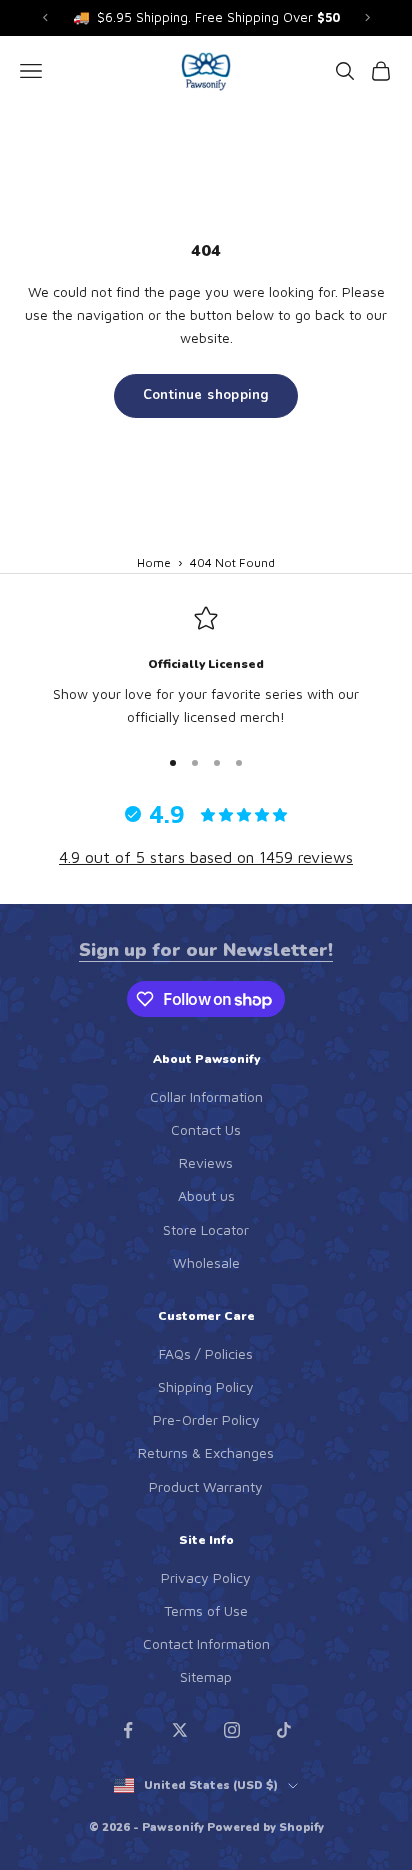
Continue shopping (206, 395)
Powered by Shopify (265, 1827)
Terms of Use (206, 1610)
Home (154, 562)
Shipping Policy (206, 1386)
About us (206, 1195)
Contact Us (206, 1129)
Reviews (206, 1162)
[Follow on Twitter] (180, 1730)
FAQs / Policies (206, 1353)
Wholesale (206, 1262)
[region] (206, 667)
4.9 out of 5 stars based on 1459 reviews (206, 857)
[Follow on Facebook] (128, 1730)
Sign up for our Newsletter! (206, 950)
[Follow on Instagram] (232, 1730)
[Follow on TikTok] (284, 1730)
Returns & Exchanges (206, 1452)
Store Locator (206, 1229)
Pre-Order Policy (206, 1419)
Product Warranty (206, 1486)
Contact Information (206, 1643)
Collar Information (206, 1096)
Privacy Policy (206, 1577)
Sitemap (206, 1676)
